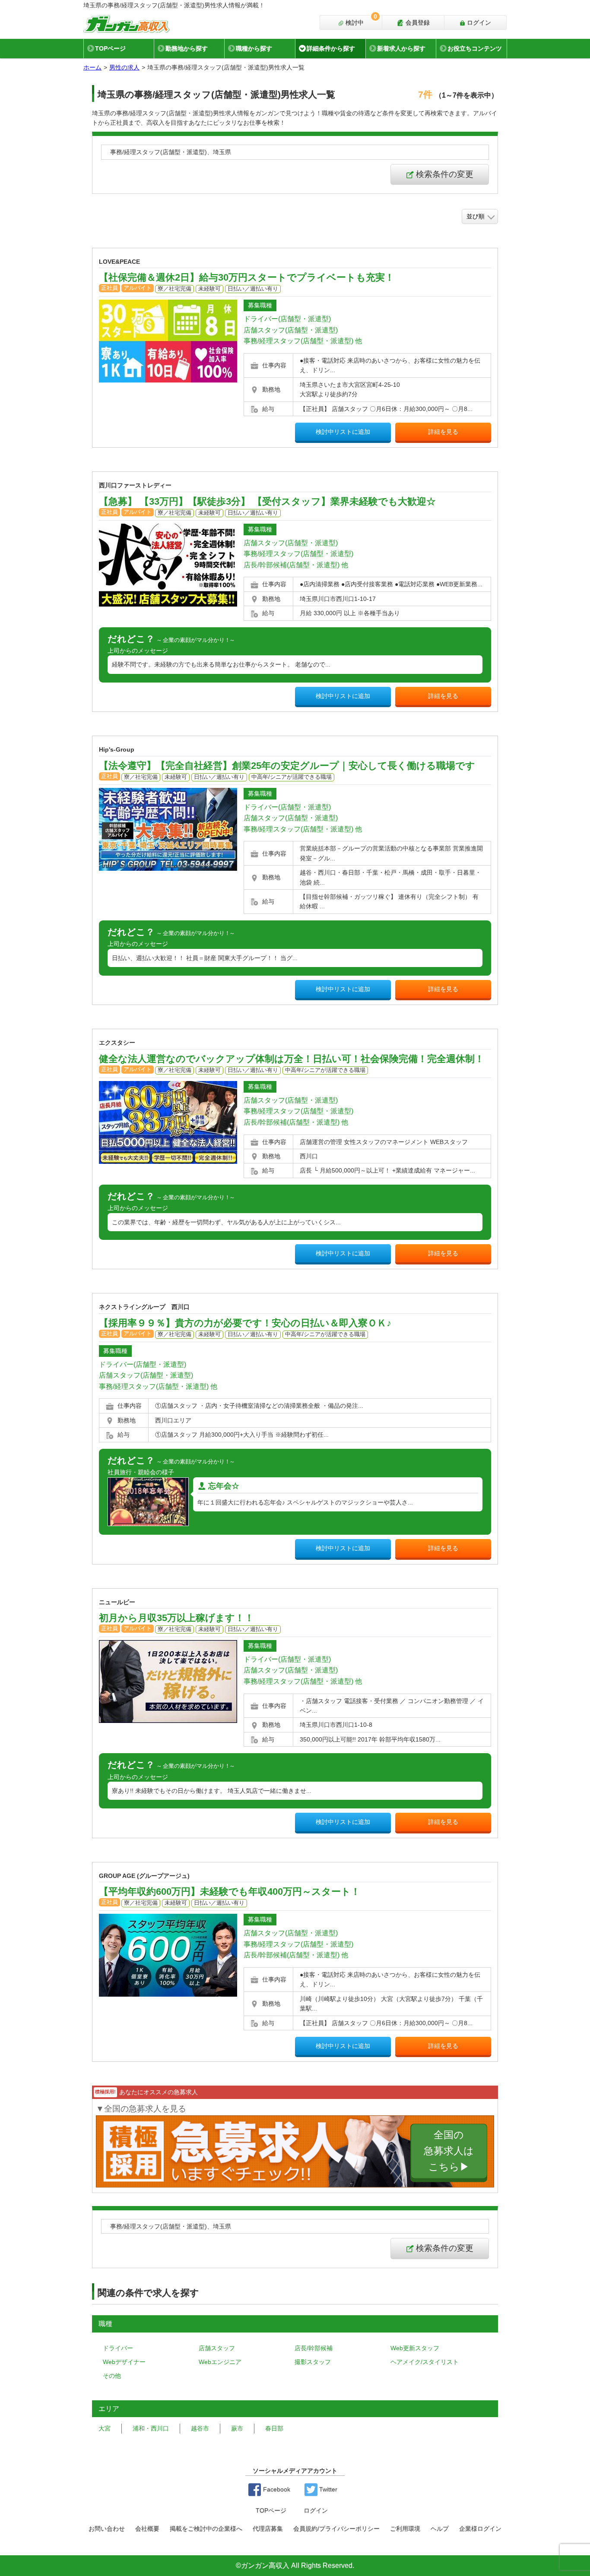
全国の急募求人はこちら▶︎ (449, 2151)
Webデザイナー (124, 2362)
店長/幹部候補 (314, 2348)
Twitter (327, 2489)
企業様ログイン (480, 2529)
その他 (112, 2376)
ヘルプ (440, 2529)
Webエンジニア (220, 2362)
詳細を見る (443, 432)
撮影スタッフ (313, 2362)
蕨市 (237, 2428)
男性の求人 (124, 67)
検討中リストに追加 (343, 432)
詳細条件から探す (331, 48)
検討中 (360, 21)
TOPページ (110, 48)
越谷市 (200, 2428)
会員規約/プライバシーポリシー (336, 2529)
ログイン (478, 22)
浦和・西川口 (151, 2428)
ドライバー (118, 2348)
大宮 (105, 2428)
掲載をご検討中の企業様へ (206, 2529)
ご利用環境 (405, 2529)
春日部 (274, 2428)
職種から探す (254, 48)
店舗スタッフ (217, 2348)
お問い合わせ (107, 2529)
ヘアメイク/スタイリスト (425, 2362)
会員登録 (417, 22)
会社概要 (147, 2529)
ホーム (92, 67)
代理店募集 (268, 2529)
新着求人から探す (401, 48)
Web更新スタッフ (415, 2348)
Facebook (276, 2489)
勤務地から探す (187, 48)
